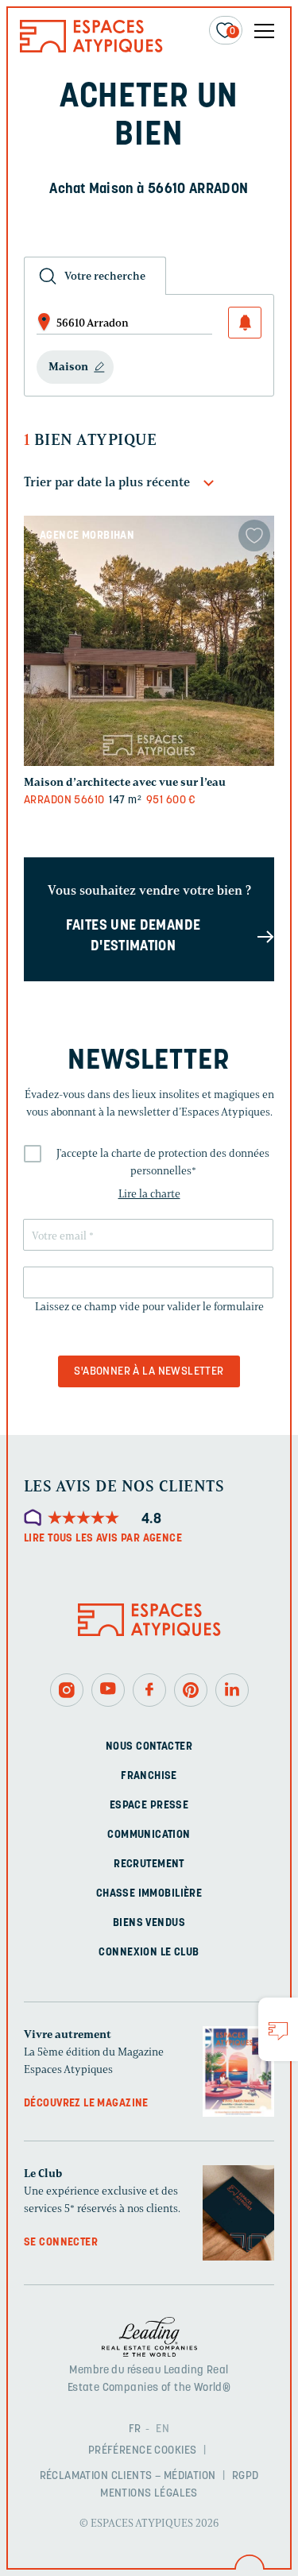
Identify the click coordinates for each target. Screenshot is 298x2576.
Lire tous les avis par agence (103, 1539)
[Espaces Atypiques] (91, 49)
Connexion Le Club (149, 1953)
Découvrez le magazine (86, 2104)
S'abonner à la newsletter (149, 1372)
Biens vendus (149, 1923)
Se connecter (61, 2243)
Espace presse (149, 1806)
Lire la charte (149, 1194)
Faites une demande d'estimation (133, 937)
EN (163, 2429)
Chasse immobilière (149, 1894)
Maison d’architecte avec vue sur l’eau (125, 782)
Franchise (149, 1776)
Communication (149, 1835)
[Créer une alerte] (245, 323)
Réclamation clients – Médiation (128, 2476)
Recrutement (149, 1864)
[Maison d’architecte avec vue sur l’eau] (149, 641)
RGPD (246, 2476)
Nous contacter (149, 1747)
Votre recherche (105, 276)
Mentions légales (149, 2494)
